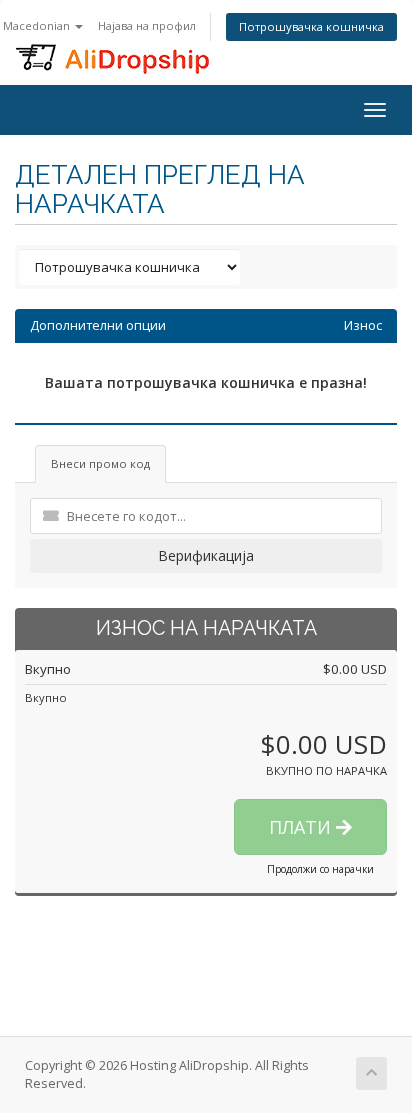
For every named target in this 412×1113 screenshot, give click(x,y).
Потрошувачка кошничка (311, 26)
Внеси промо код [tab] (100, 463)
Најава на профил (147, 25)
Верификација (206, 555)
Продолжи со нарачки (320, 869)
